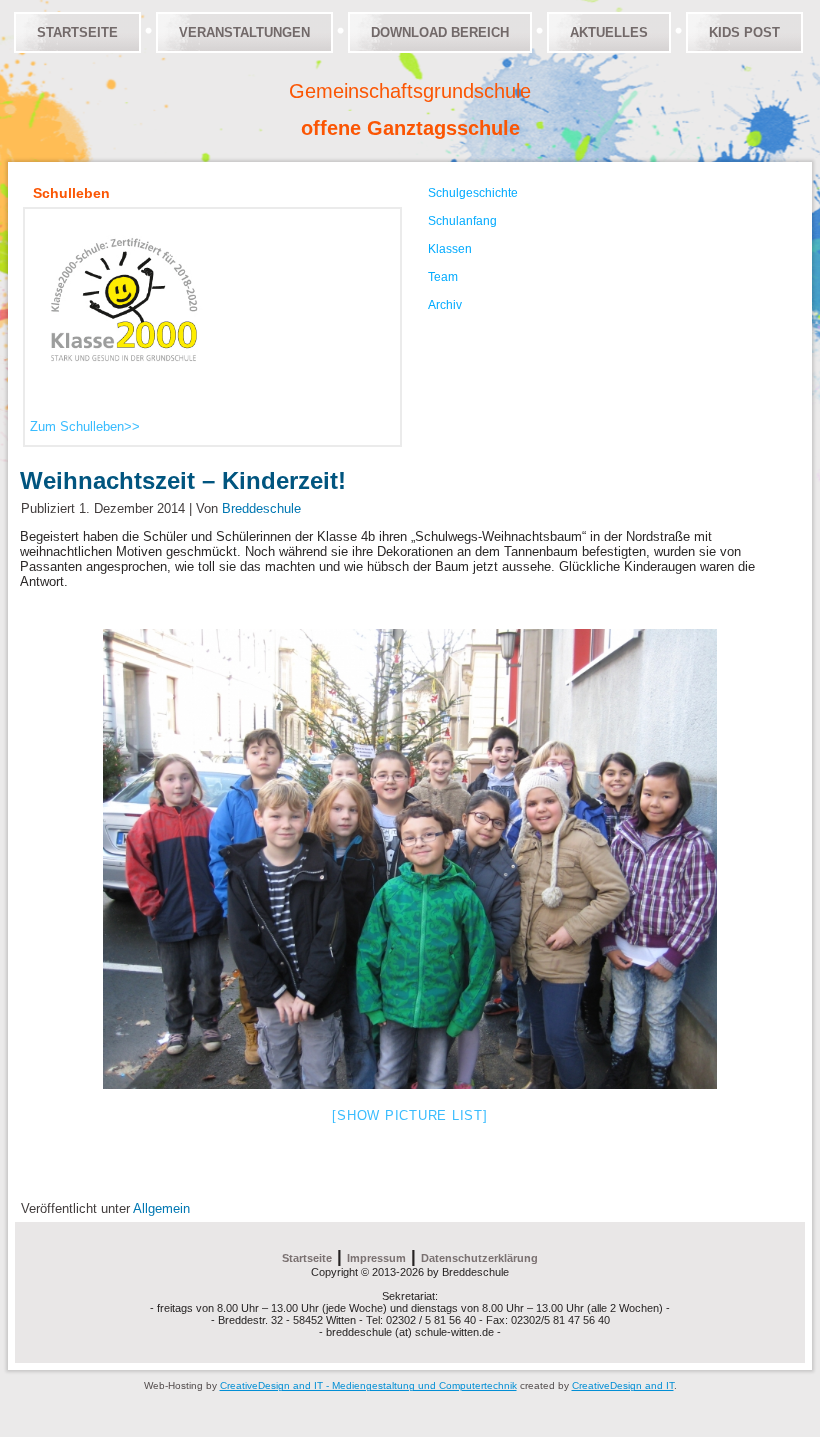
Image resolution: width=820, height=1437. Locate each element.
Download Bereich (440, 32)
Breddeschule (261, 508)
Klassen (450, 249)
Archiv (445, 305)
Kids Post (744, 32)
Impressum (376, 1258)
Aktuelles (609, 32)
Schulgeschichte (473, 193)
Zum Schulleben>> (85, 426)
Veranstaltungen (244, 32)
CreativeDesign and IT (623, 1385)
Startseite (77, 32)
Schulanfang (462, 221)
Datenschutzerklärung (479, 1258)
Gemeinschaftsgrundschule (410, 91)
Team (443, 277)
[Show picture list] (409, 1115)
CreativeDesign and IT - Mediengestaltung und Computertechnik (368, 1385)
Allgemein (161, 1208)
